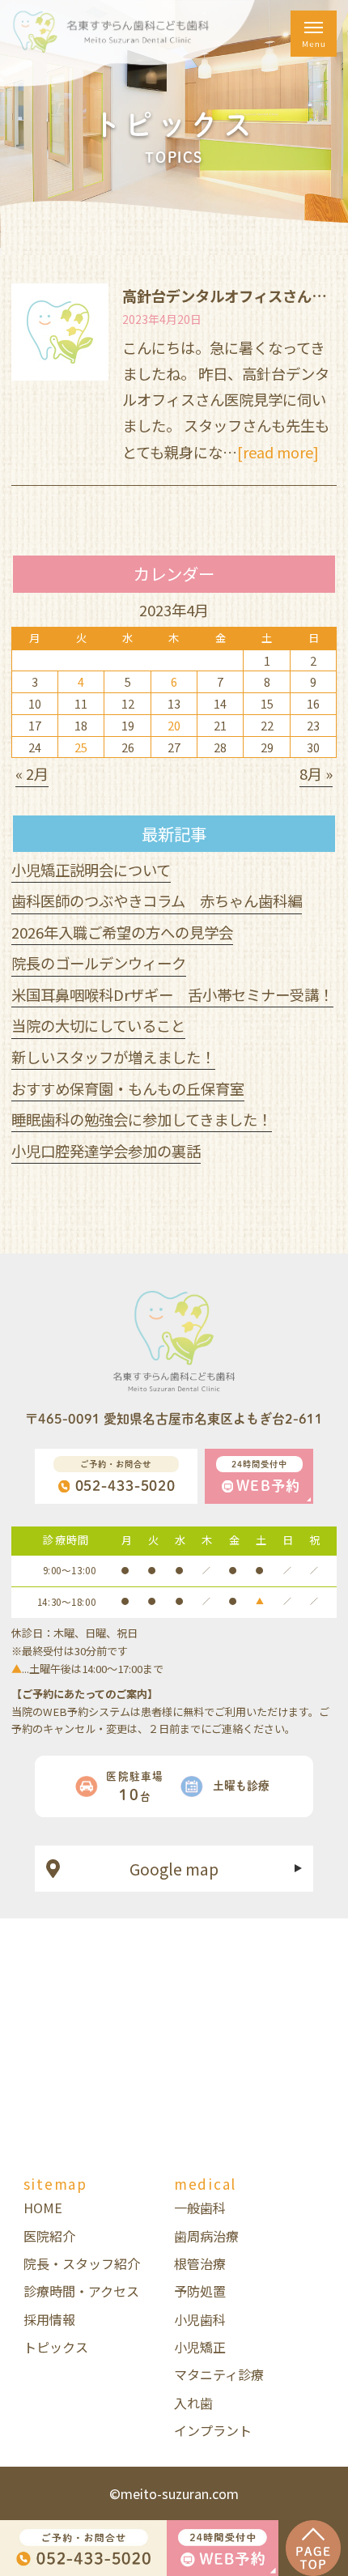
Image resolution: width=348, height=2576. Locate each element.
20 (174, 725)
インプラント (213, 2430)
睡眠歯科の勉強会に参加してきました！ (142, 1119)
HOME (43, 2208)
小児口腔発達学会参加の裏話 (106, 1151)
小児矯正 (200, 2347)
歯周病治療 (206, 2236)
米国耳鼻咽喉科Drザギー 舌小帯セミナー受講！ (172, 994)
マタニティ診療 (219, 2374)
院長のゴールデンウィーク (99, 963)
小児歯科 (200, 2319)
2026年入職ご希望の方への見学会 (122, 932)
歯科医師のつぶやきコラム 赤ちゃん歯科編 (157, 901)
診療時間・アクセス (81, 2291)
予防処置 (200, 2291)
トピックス (56, 2347)
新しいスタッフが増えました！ (113, 1057)
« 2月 (32, 773)
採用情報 (49, 2319)
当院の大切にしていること (98, 1025)
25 (81, 747)
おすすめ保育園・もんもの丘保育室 (128, 1088)
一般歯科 (200, 2208)
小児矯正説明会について (91, 870)
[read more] (278, 452)
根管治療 (200, 2263)
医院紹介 (49, 2236)
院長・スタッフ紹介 (82, 2263)
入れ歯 (193, 2403)
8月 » (316, 773)
